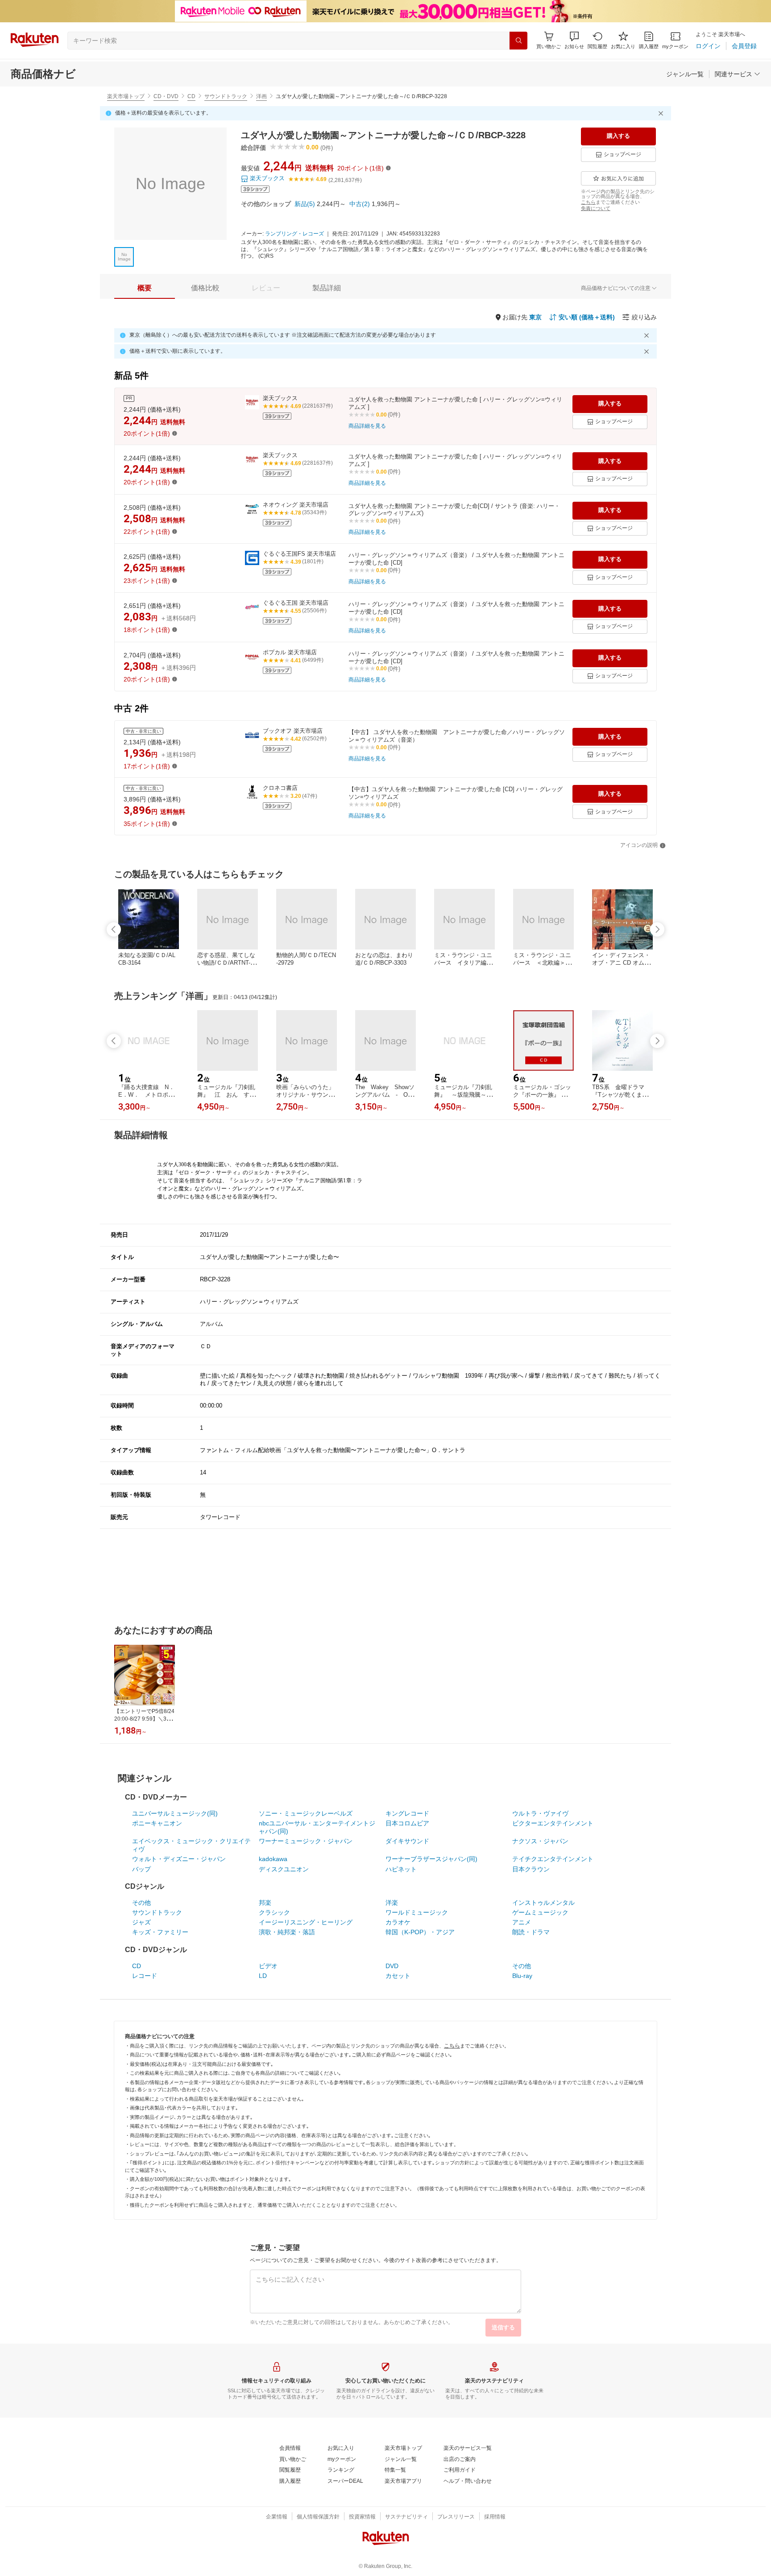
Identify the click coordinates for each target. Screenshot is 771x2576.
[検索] (518, 41)
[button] (574, 40)
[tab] (145, 288)
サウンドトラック (226, 96)
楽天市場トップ (126, 96)
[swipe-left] (114, 929)
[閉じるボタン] (662, 113)
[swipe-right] (657, 929)
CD (191, 96)
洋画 (261, 96)
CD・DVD (166, 96)
